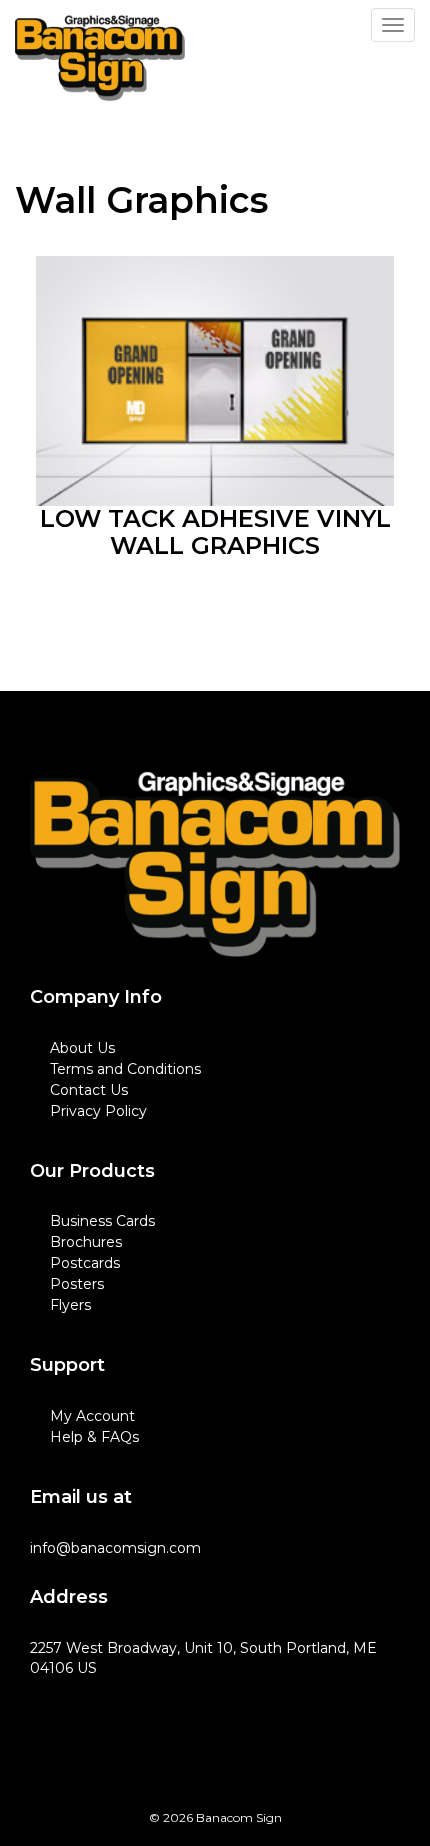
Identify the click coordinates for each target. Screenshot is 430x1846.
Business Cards (102, 1221)
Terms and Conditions (125, 1069)
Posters (77, 1284)
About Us (82, 1048)
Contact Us (89, 1090)
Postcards (85, 1263)
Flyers (70, 1305)
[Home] (215, 864)
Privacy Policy (98, 1111)
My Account (92, 1416)
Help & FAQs (94, 1437)
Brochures (86, 1242)
